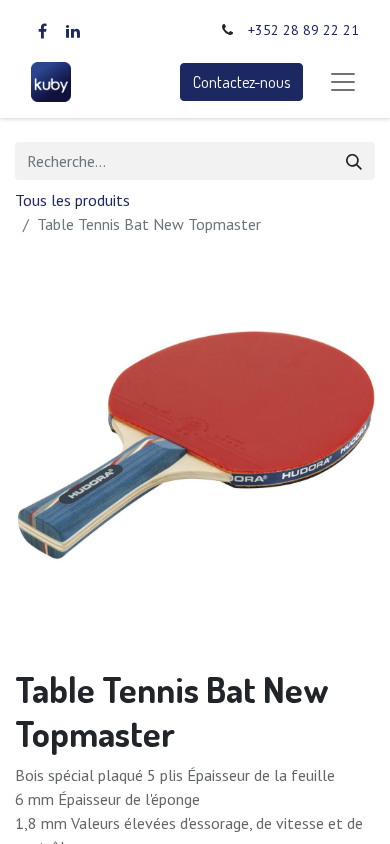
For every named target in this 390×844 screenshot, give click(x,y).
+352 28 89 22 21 (303, 30)
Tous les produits (72, 200)
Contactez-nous (241, 82)
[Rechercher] (354, 161)
